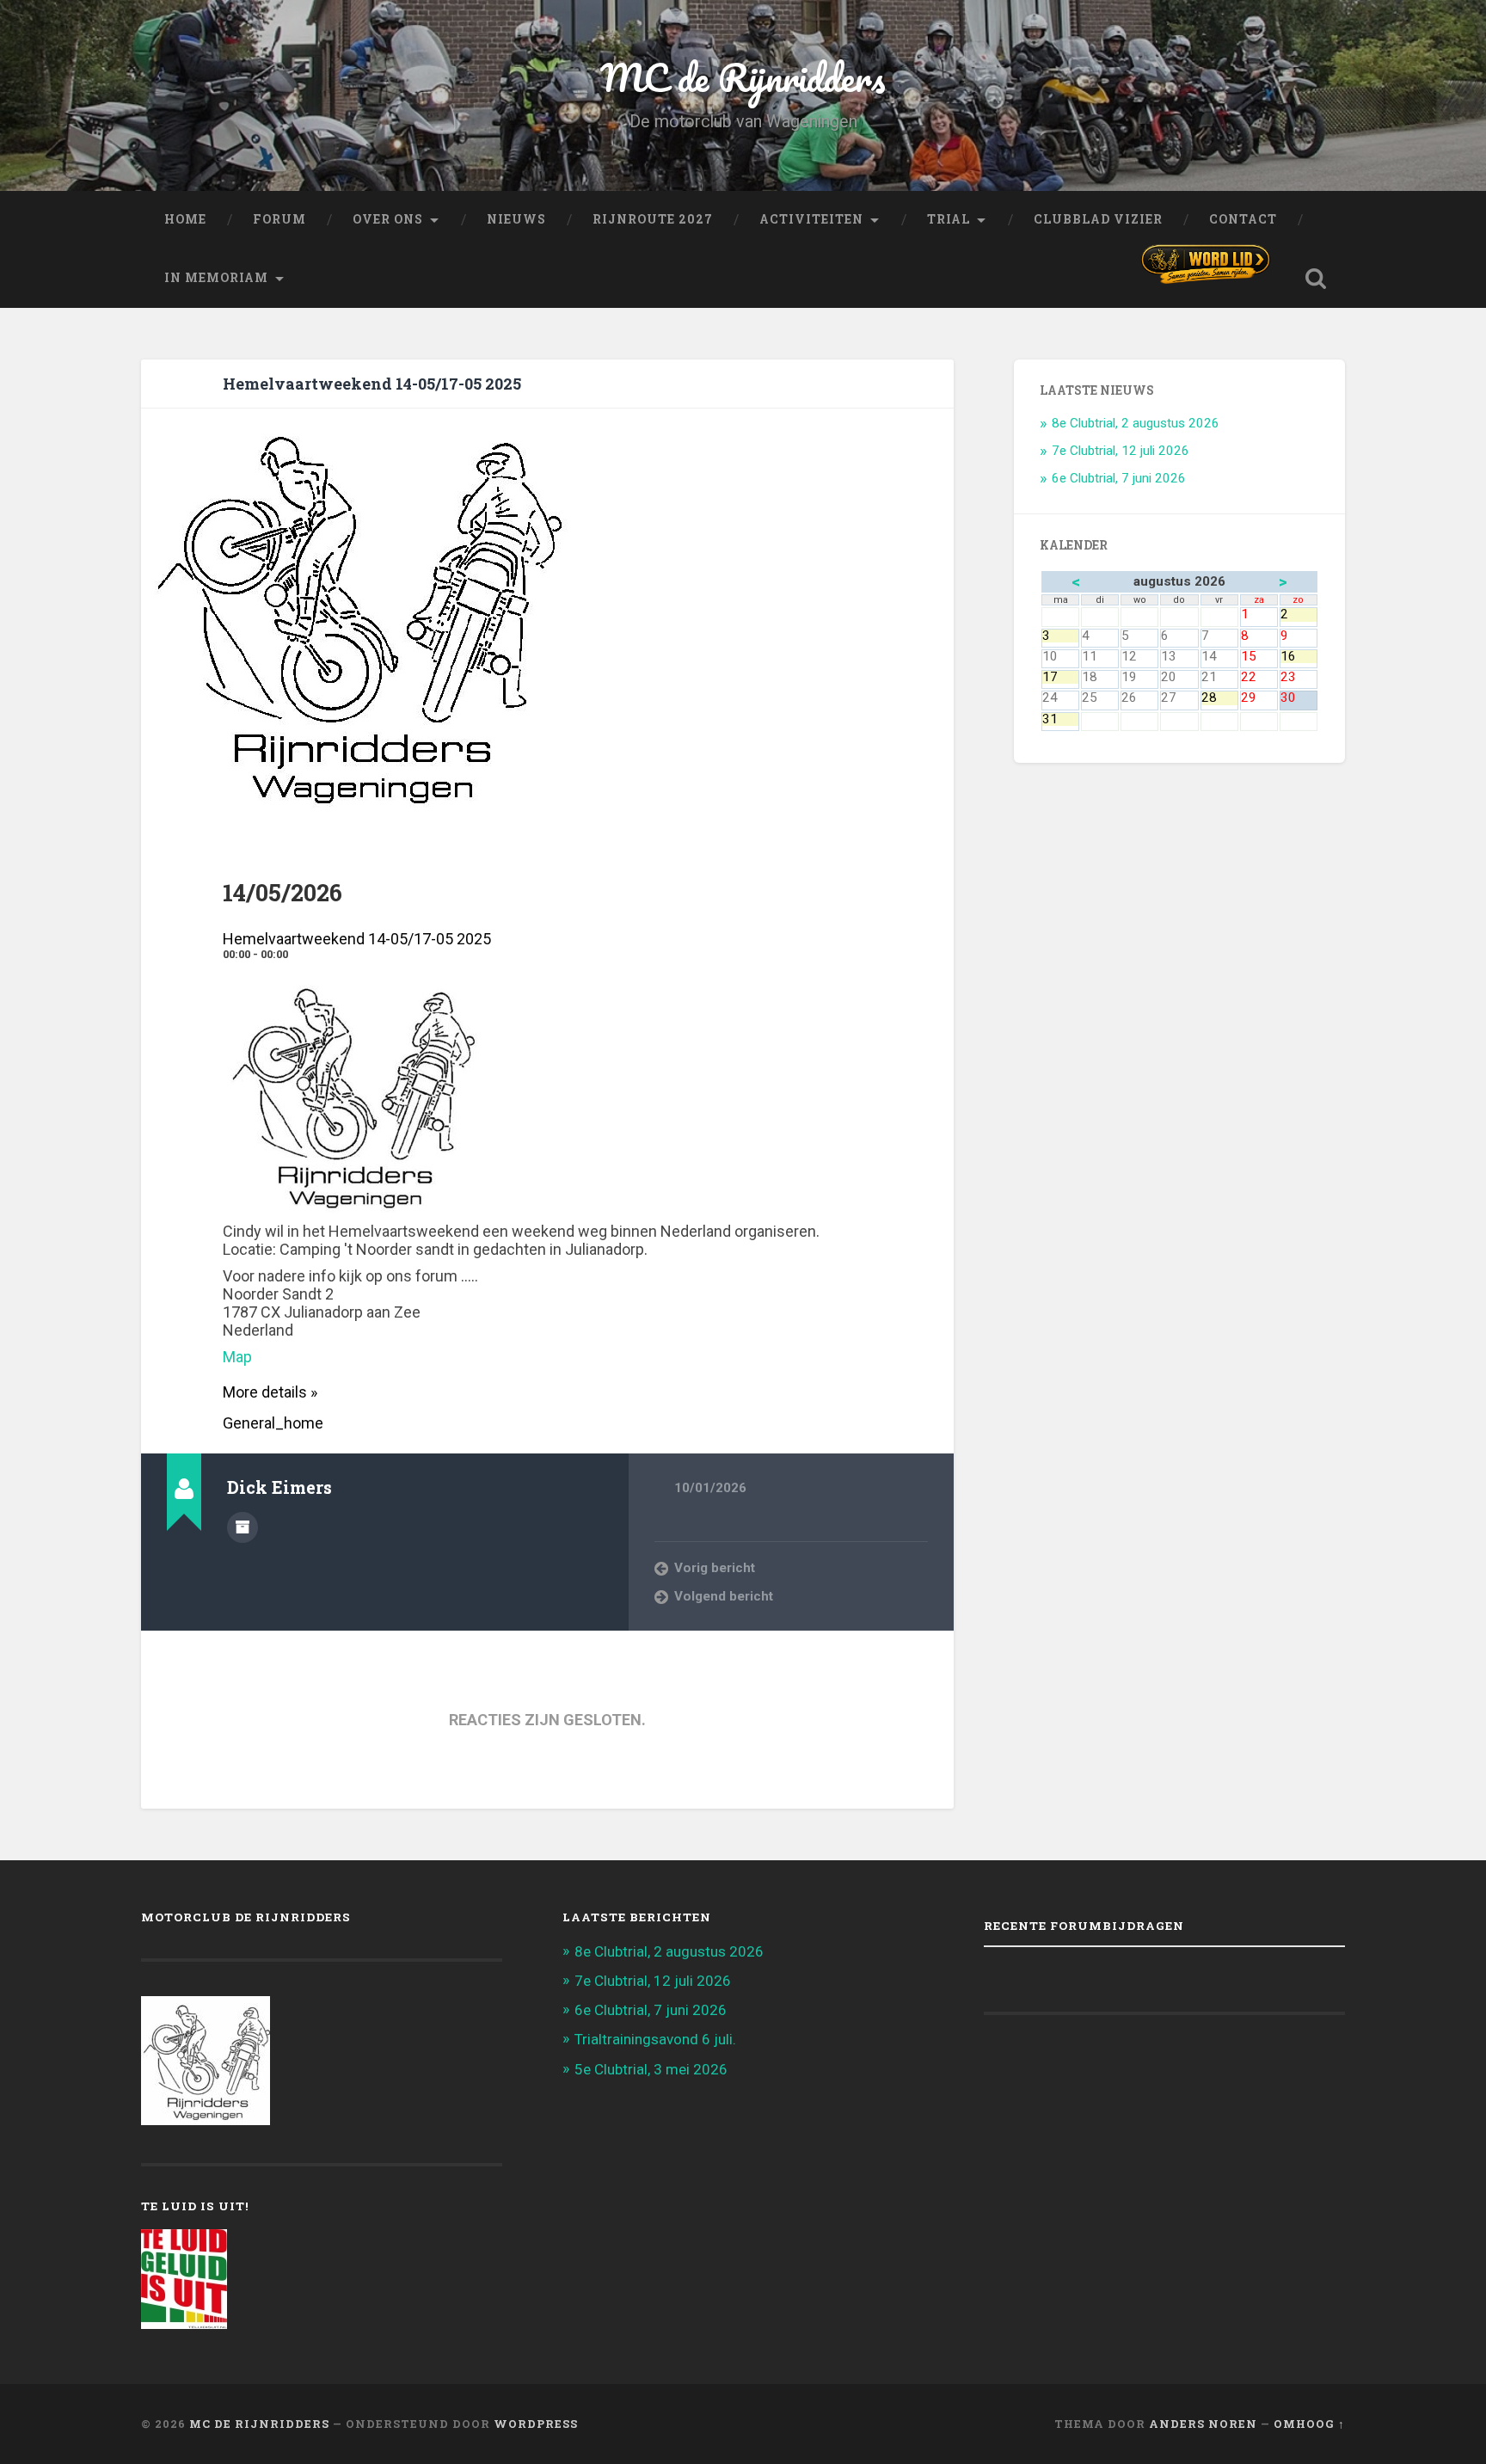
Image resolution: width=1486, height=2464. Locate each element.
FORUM (279, 219)
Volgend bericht (724, 1596)
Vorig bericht (715, 1568)
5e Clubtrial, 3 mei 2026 (651, 2069)
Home (185, 219)
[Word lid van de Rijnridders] (1206, 264)
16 (1299, 657)
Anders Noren (1203, 2424)
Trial (949, 219)
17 (1060, 677)
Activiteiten (811, 219)
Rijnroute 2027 (653, 219)
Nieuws (516, 219)
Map (237, 1357)
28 (1219, 698)
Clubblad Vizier (1098, 219)
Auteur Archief (243, 1527)
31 (1060, 719)
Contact (1243, 219)
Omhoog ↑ (1309, 2424)
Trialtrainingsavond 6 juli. (655, 2039)
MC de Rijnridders (743, 77)
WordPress (536, 2424)
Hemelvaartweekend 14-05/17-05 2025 (372, 384)
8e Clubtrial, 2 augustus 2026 (1136, 423)
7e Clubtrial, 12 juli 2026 (1121, 451)
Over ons (388, 219)
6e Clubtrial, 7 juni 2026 (1119, 478)
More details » (270, 1392)
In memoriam (216, 278)
